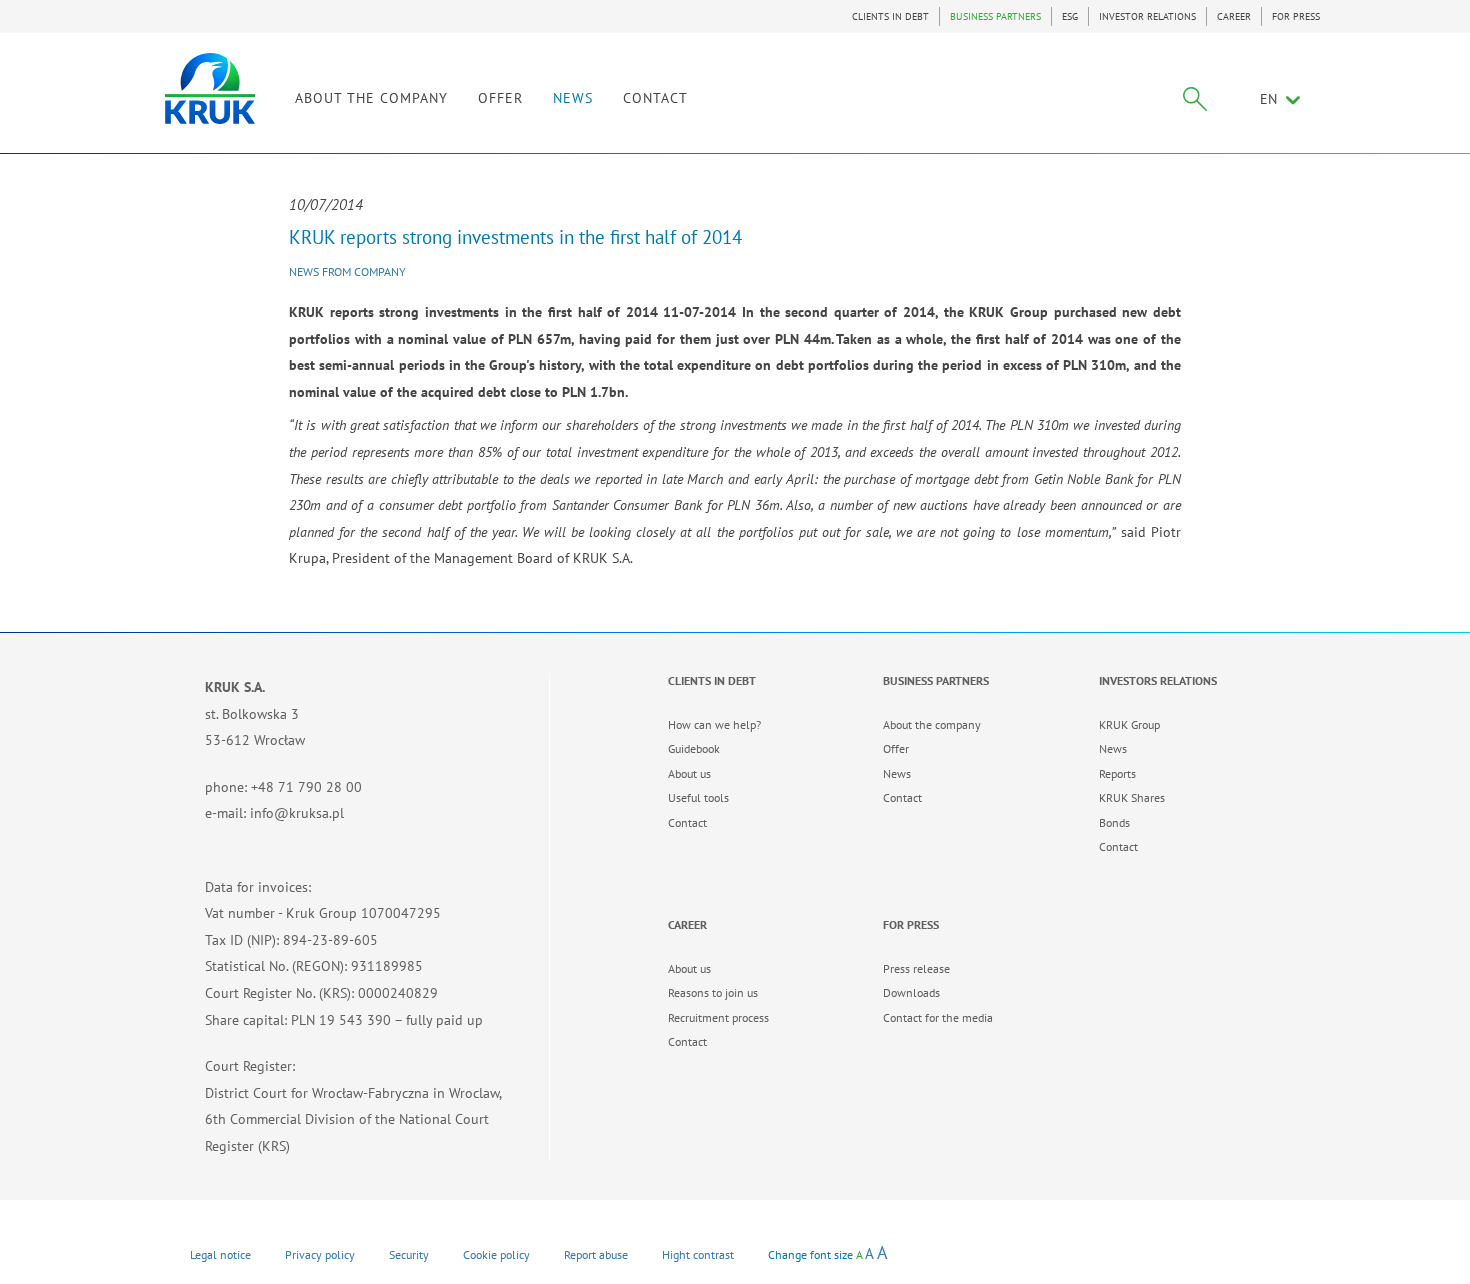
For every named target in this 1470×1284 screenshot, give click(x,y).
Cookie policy (496, 1254)
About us (689, 773)
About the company (932, 724)
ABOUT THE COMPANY (371, 98)
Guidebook (694, 748)
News (897, 773)
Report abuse (596, 1254)
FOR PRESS (1296, 16)
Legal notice (220, 1254)
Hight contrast (698, 1254)
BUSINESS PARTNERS (995, 16)
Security (409, 1254)
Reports (1117, 773)
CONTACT (655, 98)
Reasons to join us (713, 992)
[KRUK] (210, 88)
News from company (347, 271)
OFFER (500, 98)
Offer (896, 748)
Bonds (1114, 822)
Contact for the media (938, 1017)
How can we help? (714, 724)
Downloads (911, 992)
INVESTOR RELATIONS (1147, 16)
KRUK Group (1129, 724)
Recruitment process (718, 1017)
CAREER (1234, 16)
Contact (687, 822)
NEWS (573, 98)
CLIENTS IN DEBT (890, 16)
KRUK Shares (1132, 797)
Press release (916, 968)
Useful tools (698, 797)
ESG (1070, 16)
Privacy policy (320, 1254)
